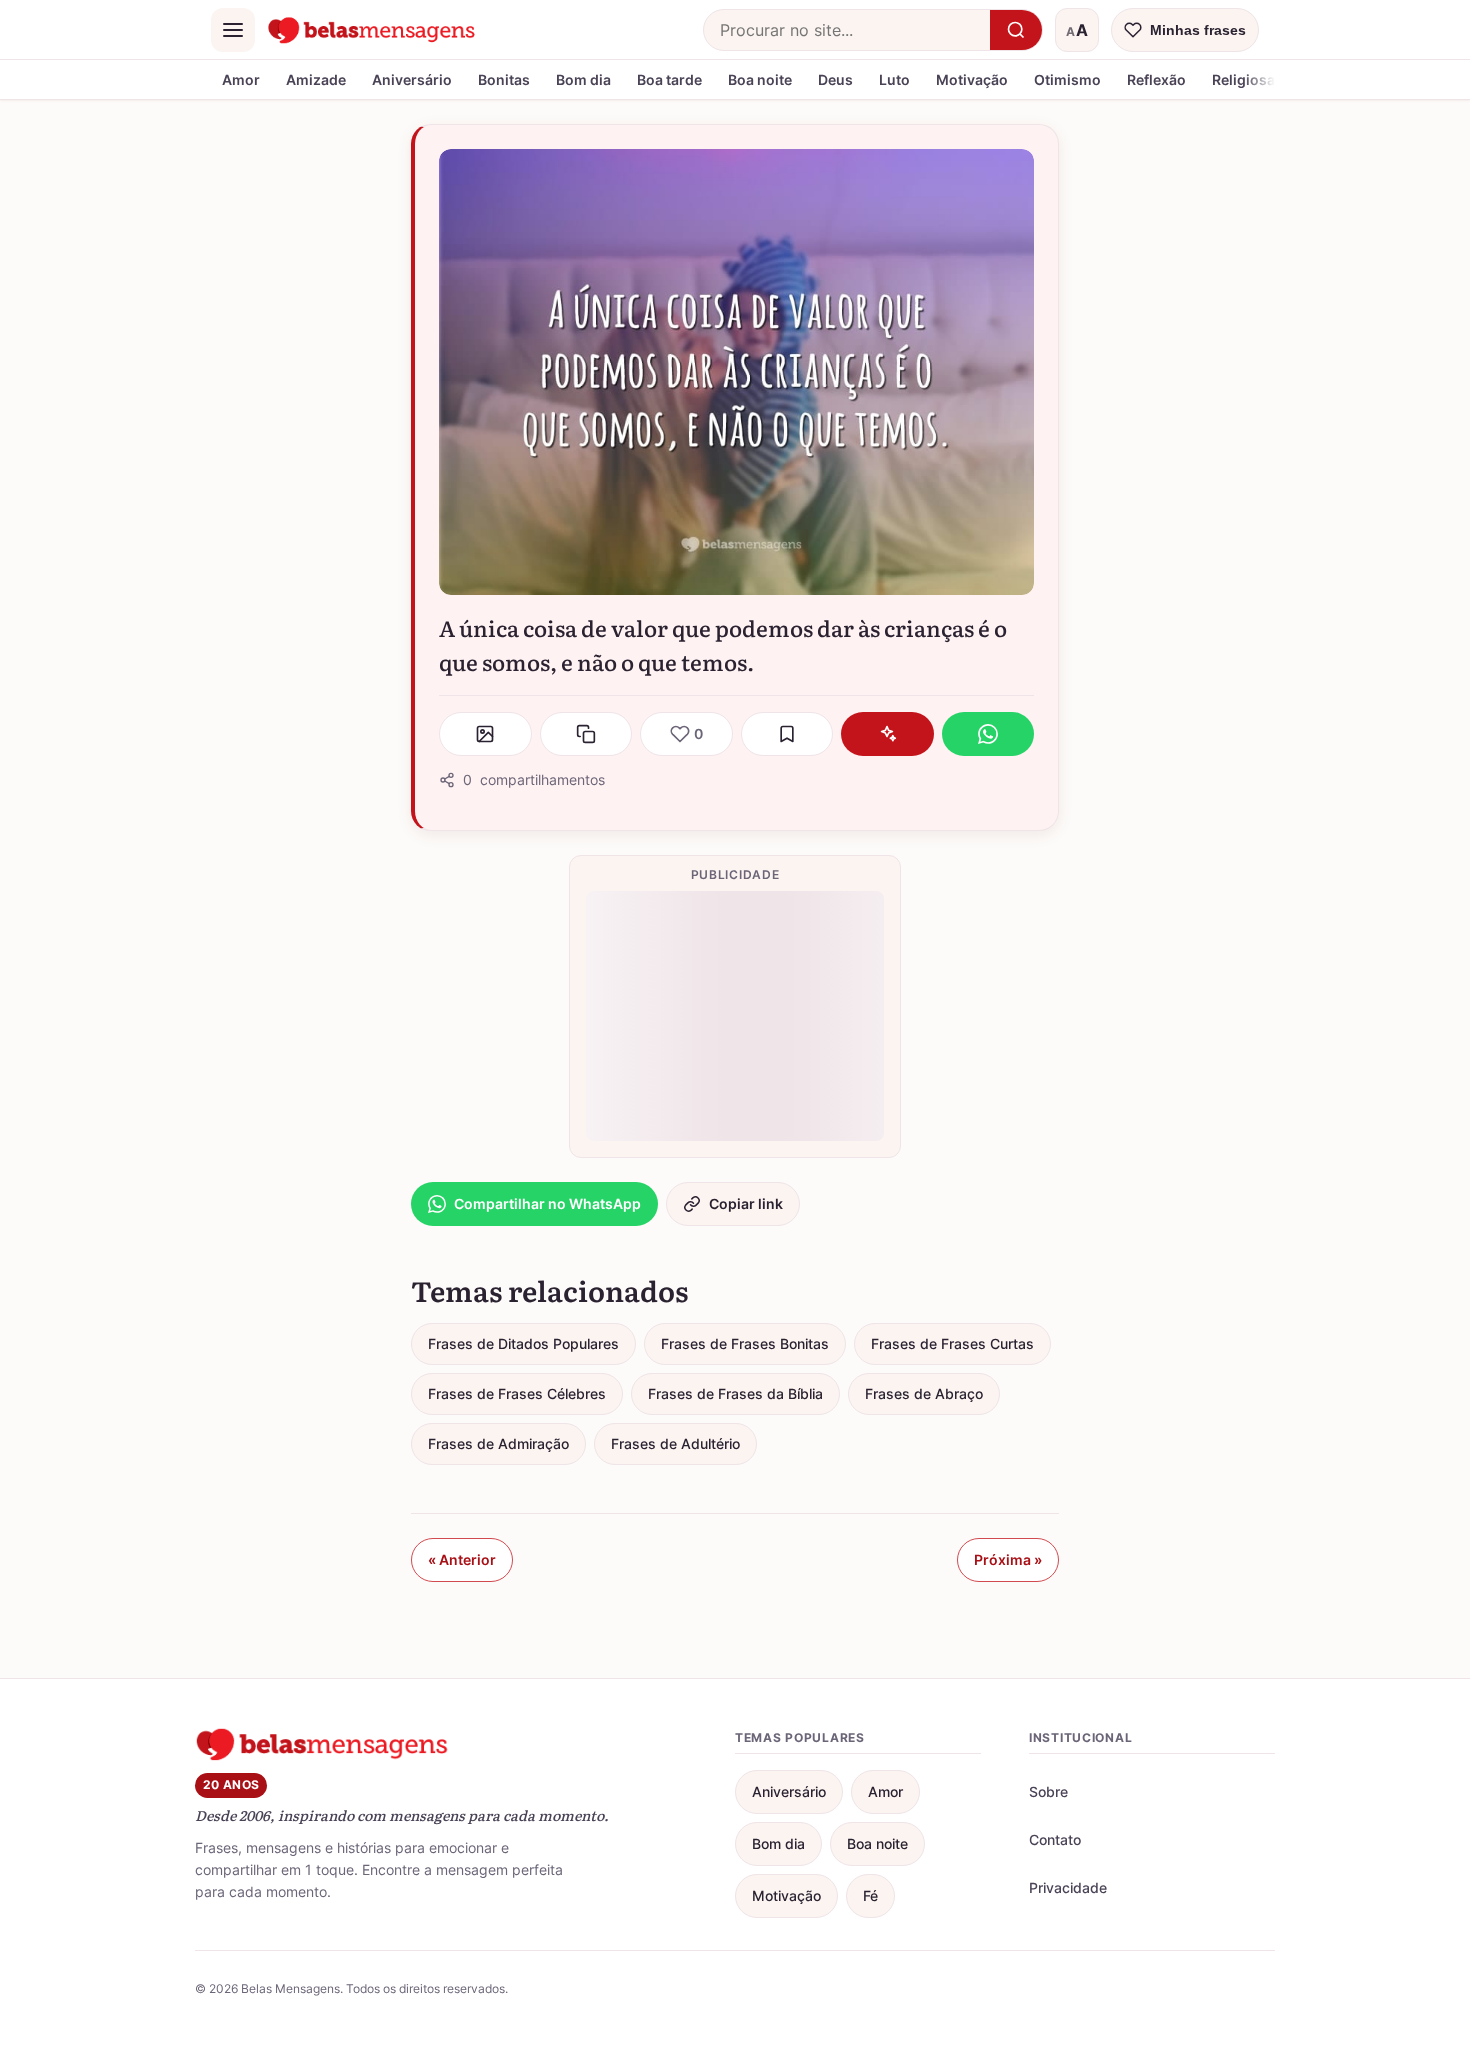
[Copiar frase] (586, 734)
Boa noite (760, 79)
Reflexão (1156, 79)
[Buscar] (1016, 30)
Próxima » (1008, 1559)
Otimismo (1067, 79)
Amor (241, 79)
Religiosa (1243, 79)
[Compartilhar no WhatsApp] (988, 734)
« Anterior (462, 1559)
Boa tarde (669, 79)
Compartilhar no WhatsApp (547, 1203)
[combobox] (847, 30)
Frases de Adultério (675, 1443)
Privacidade (1068, 1887)
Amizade (316, 79)
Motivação (972, 79)
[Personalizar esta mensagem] (887, 734)
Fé (870, 1895)
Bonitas (504, 79)
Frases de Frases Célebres (517, 1393)
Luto (894, 79)
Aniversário (412, 79)
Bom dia (583, 79)
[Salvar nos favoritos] (787, 734)
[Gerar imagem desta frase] (485, 734)
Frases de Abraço (924, 1393)
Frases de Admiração (498, 1443)
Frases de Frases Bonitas (745, 1343)
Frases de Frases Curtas (952, 1343)
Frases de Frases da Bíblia (735, 1393)
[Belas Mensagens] (372, 30)
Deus (835, 79)
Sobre (1048, 1791)
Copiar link (746, 1203)
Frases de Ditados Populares (523, 1343)
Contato (1055, 1839)
